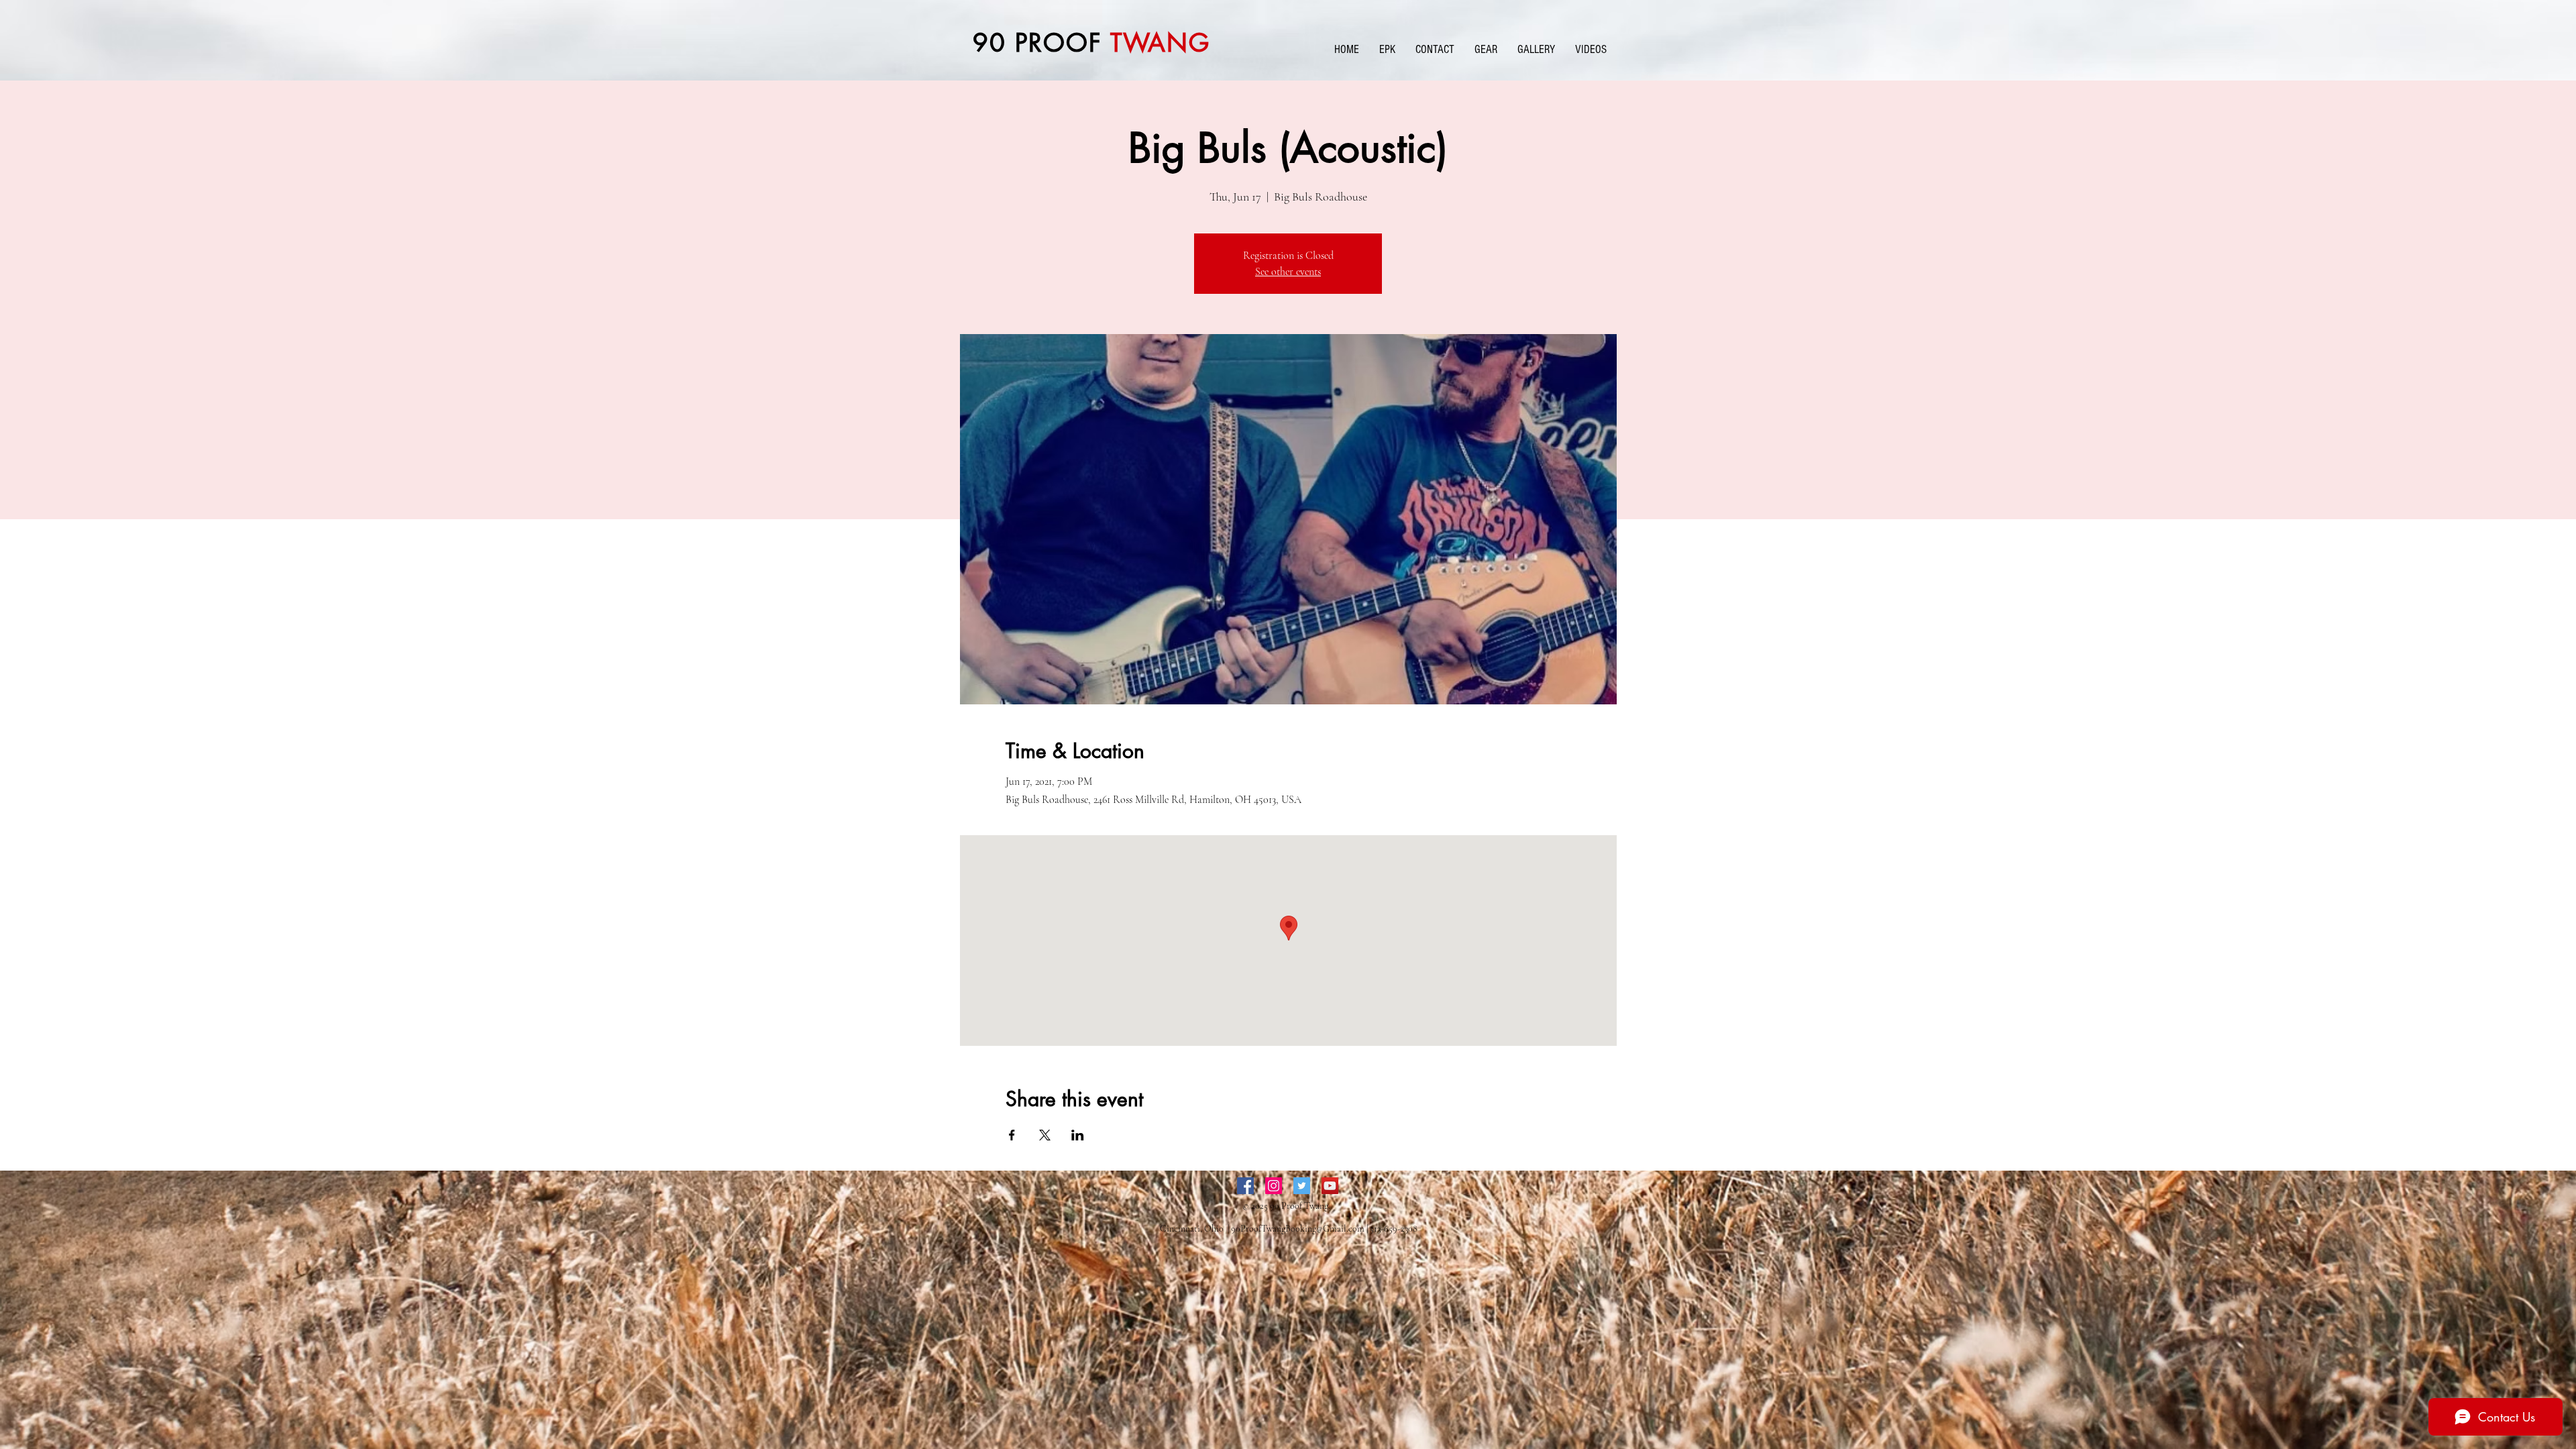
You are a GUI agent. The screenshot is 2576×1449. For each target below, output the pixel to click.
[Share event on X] (1045, 1135)
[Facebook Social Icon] (1245, 1186)
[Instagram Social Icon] (1274, 1186)
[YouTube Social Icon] (1330, 1186)
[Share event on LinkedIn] (1078, 1135)
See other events (1288, 272)
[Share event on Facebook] (1012, 1135)
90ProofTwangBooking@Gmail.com (1298, 1229)
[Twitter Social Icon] (1302, 1186)
